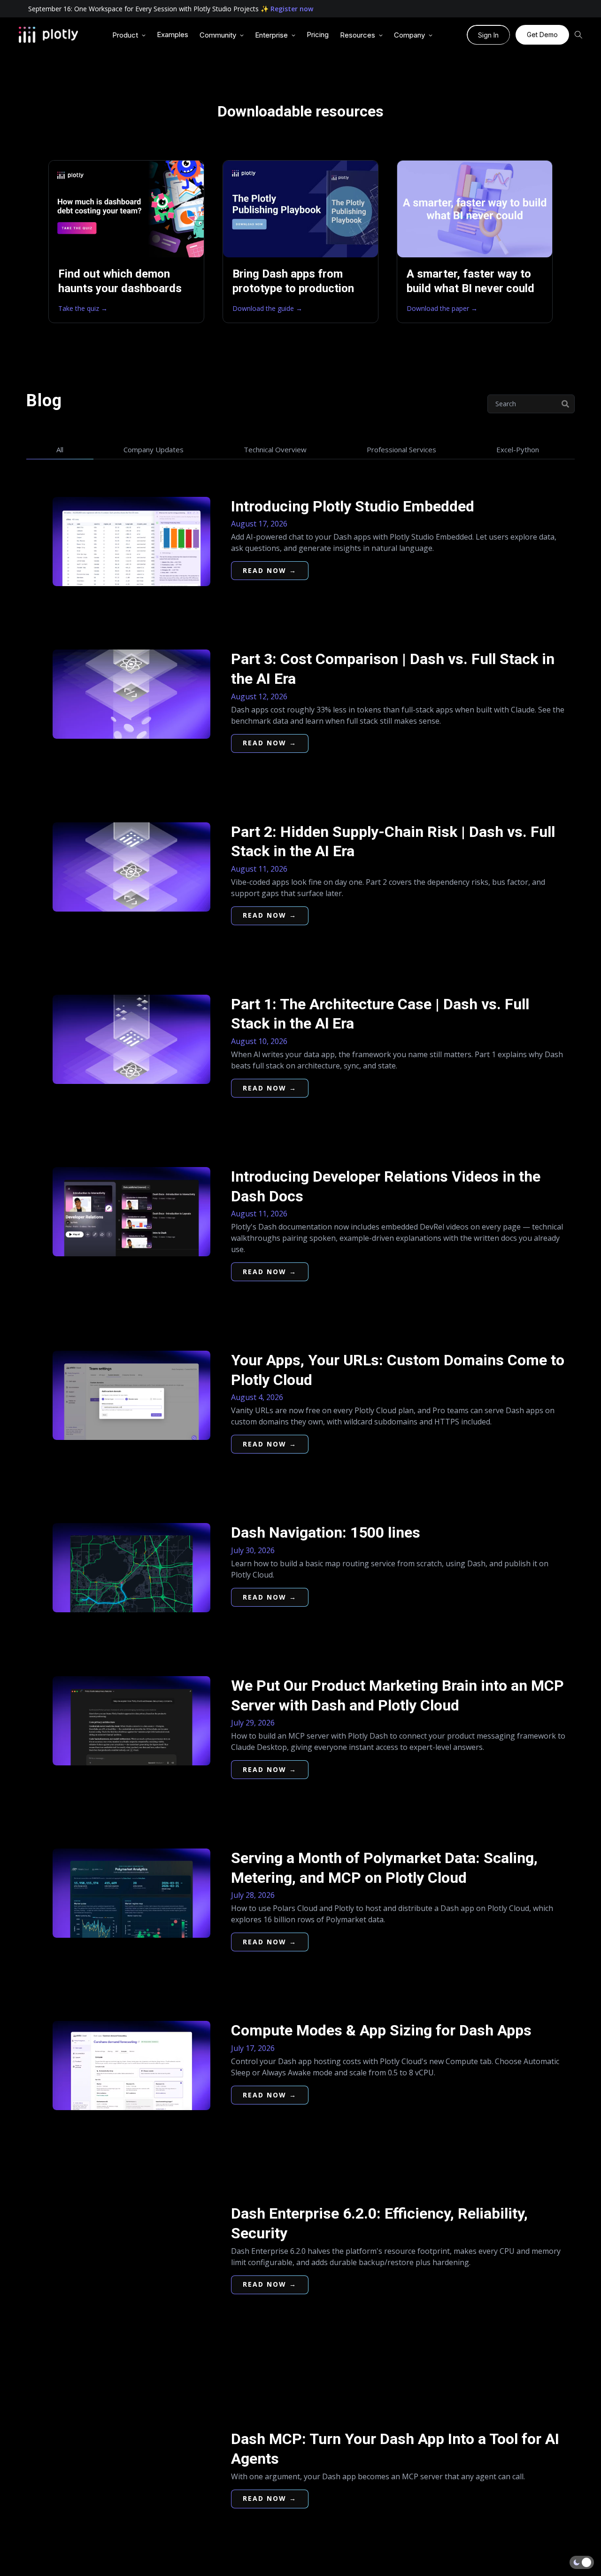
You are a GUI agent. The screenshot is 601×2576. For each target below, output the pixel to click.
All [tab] (60, 449)
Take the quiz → (83, 308)
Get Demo (542, 35)
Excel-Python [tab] (518, 449)
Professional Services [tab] (401, 449)
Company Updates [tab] (154, 449)
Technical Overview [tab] (275, 449)
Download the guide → (267, 308)
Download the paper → (442, 308)
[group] (129, 35)
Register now (292, 9)
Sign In (488, 35)
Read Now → (270, 570)
